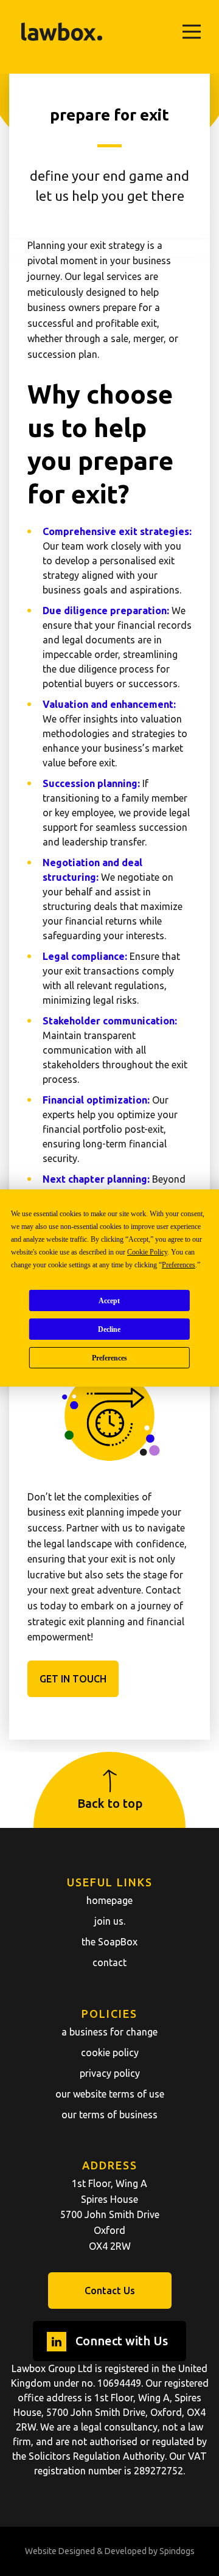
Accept (109, 1301)
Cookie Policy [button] (147, 1252)
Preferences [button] (179, 1265)
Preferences (109, 1358)
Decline (109, 1329)
